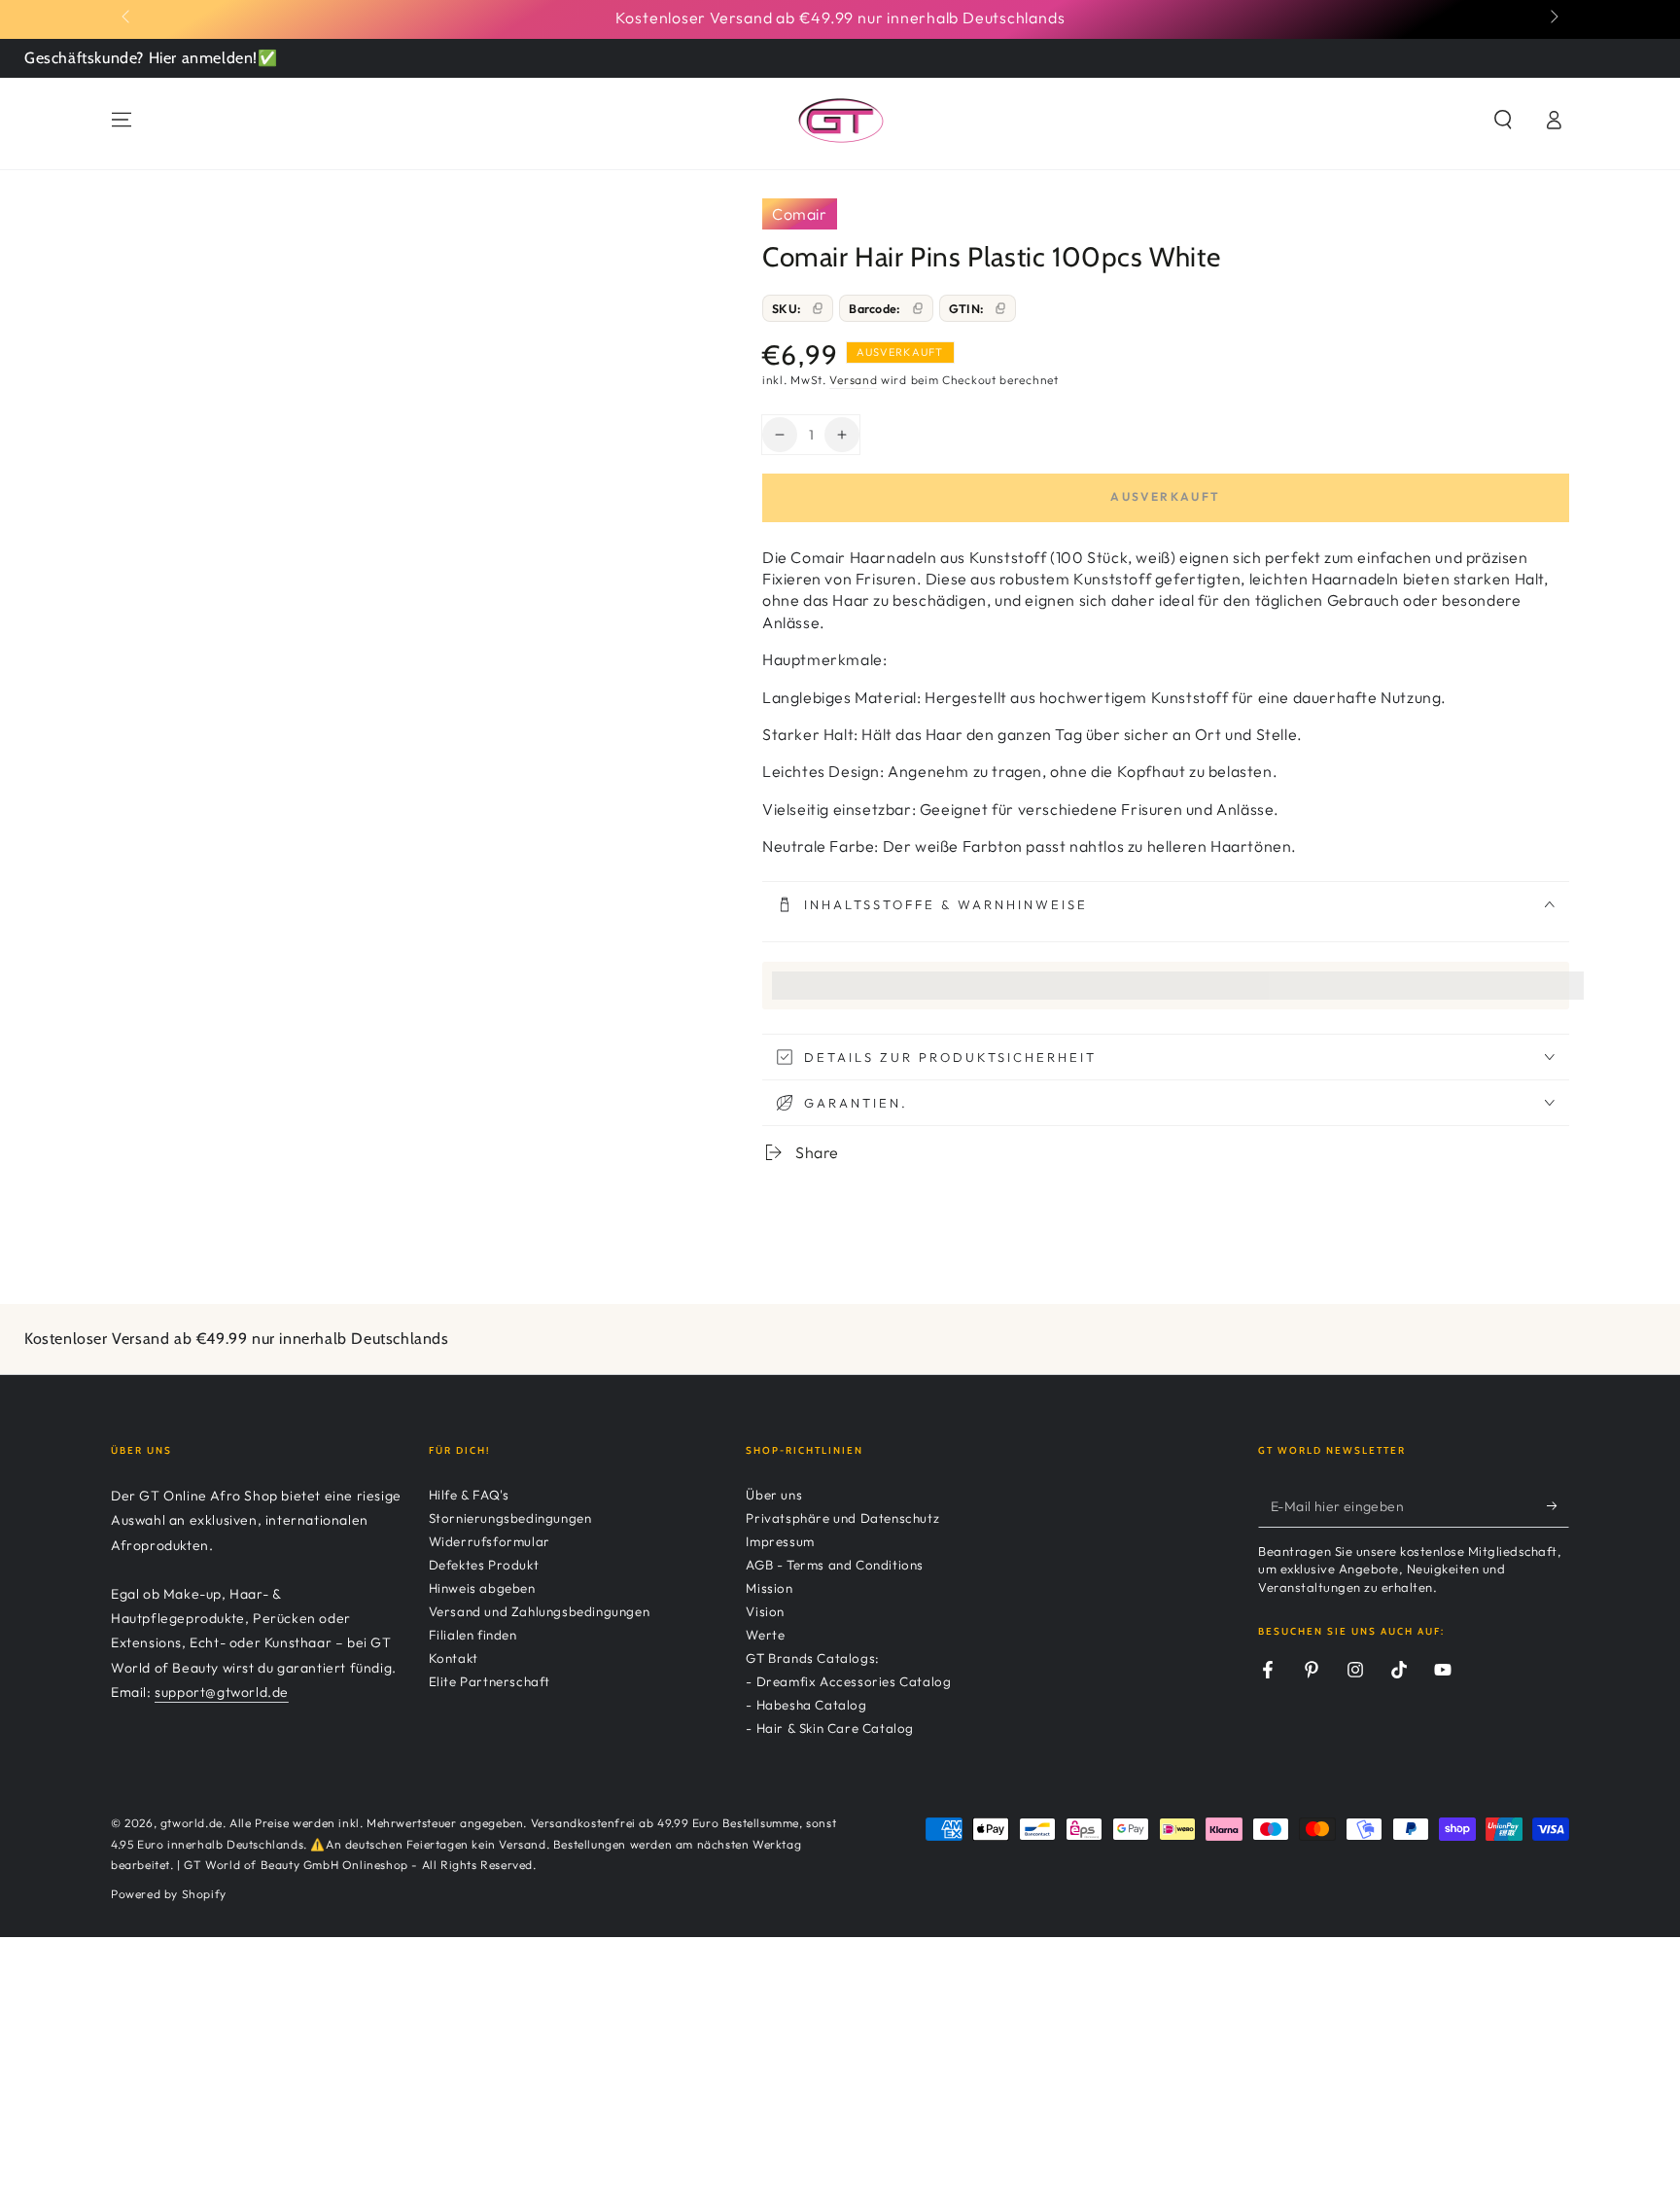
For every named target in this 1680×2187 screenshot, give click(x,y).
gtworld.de (192, 1823)
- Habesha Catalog (806, 1705)
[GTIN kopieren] (1000, 308)
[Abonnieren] (1558, 1505)
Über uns (774, 1495)
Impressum (780, 1541)
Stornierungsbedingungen (510, 1518)
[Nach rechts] (1553, 18)
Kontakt (454, 1658)
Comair (800, 214)
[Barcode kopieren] (918, 308)
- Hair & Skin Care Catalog (830, 1728)
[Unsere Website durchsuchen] (1503, 120)
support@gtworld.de (222, 1692)
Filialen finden (473, 1635)
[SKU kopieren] (818, 308)
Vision (765, 1611)
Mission (769, 1588)
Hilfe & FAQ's (469, 1495)
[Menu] (122, 120)
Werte (765, 1635)
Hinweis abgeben (482, 1588)
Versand (853, 380)
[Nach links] (127, 18)
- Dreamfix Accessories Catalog (848, 1681)
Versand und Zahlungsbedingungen (540, 1611)
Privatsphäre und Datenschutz (842, 1518)
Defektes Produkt (484, 1565)
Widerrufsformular (490, 1541)
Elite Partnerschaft (490, 1681)
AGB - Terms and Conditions (835, 1565)
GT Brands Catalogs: (812, 1658)
